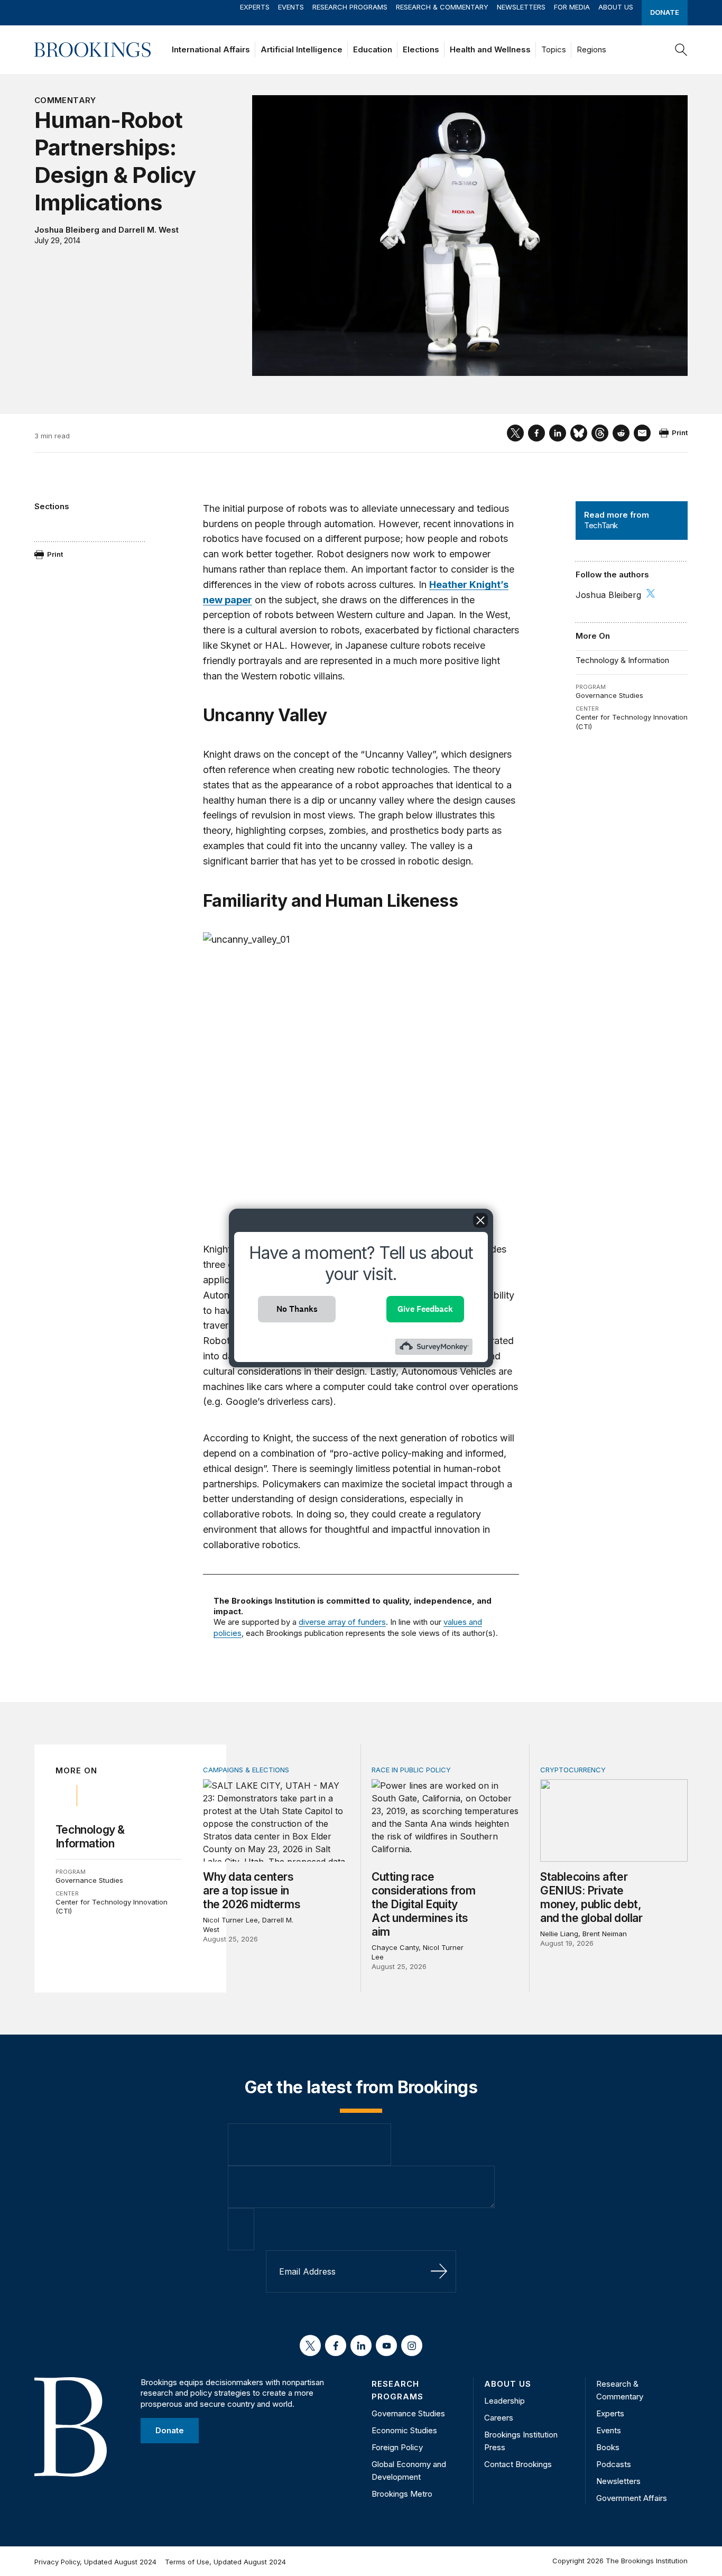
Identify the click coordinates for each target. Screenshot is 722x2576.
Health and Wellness (490, 49)
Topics (554, 49)
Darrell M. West (149, 230)
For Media (572, 7)
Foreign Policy (397, 2447)
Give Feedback (425, 1309)
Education (373, 49)
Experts (255, 7)
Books (608, 2447)
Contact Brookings (518, 2464)
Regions (591, 49)
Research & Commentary (442, 7)
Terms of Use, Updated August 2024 (225, 2562)
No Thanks (297, 1309)
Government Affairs (632, 2498)
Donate (665, 12)
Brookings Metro (402, 2494)
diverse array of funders (342, 1622)
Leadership (505, 2401)
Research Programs (350, 7)
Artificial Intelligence (302, 49)
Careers (499, 2418)
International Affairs (211, 49)
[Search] (681, 50)
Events (291, 7)
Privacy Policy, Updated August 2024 (95, 2562)
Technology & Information (622, 660)
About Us (616, 7)
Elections (421, 49)
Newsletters (521, 7)
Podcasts (614, 2464)
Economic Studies (404, 2430)
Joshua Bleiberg (67, 230)
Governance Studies (609, 695)
